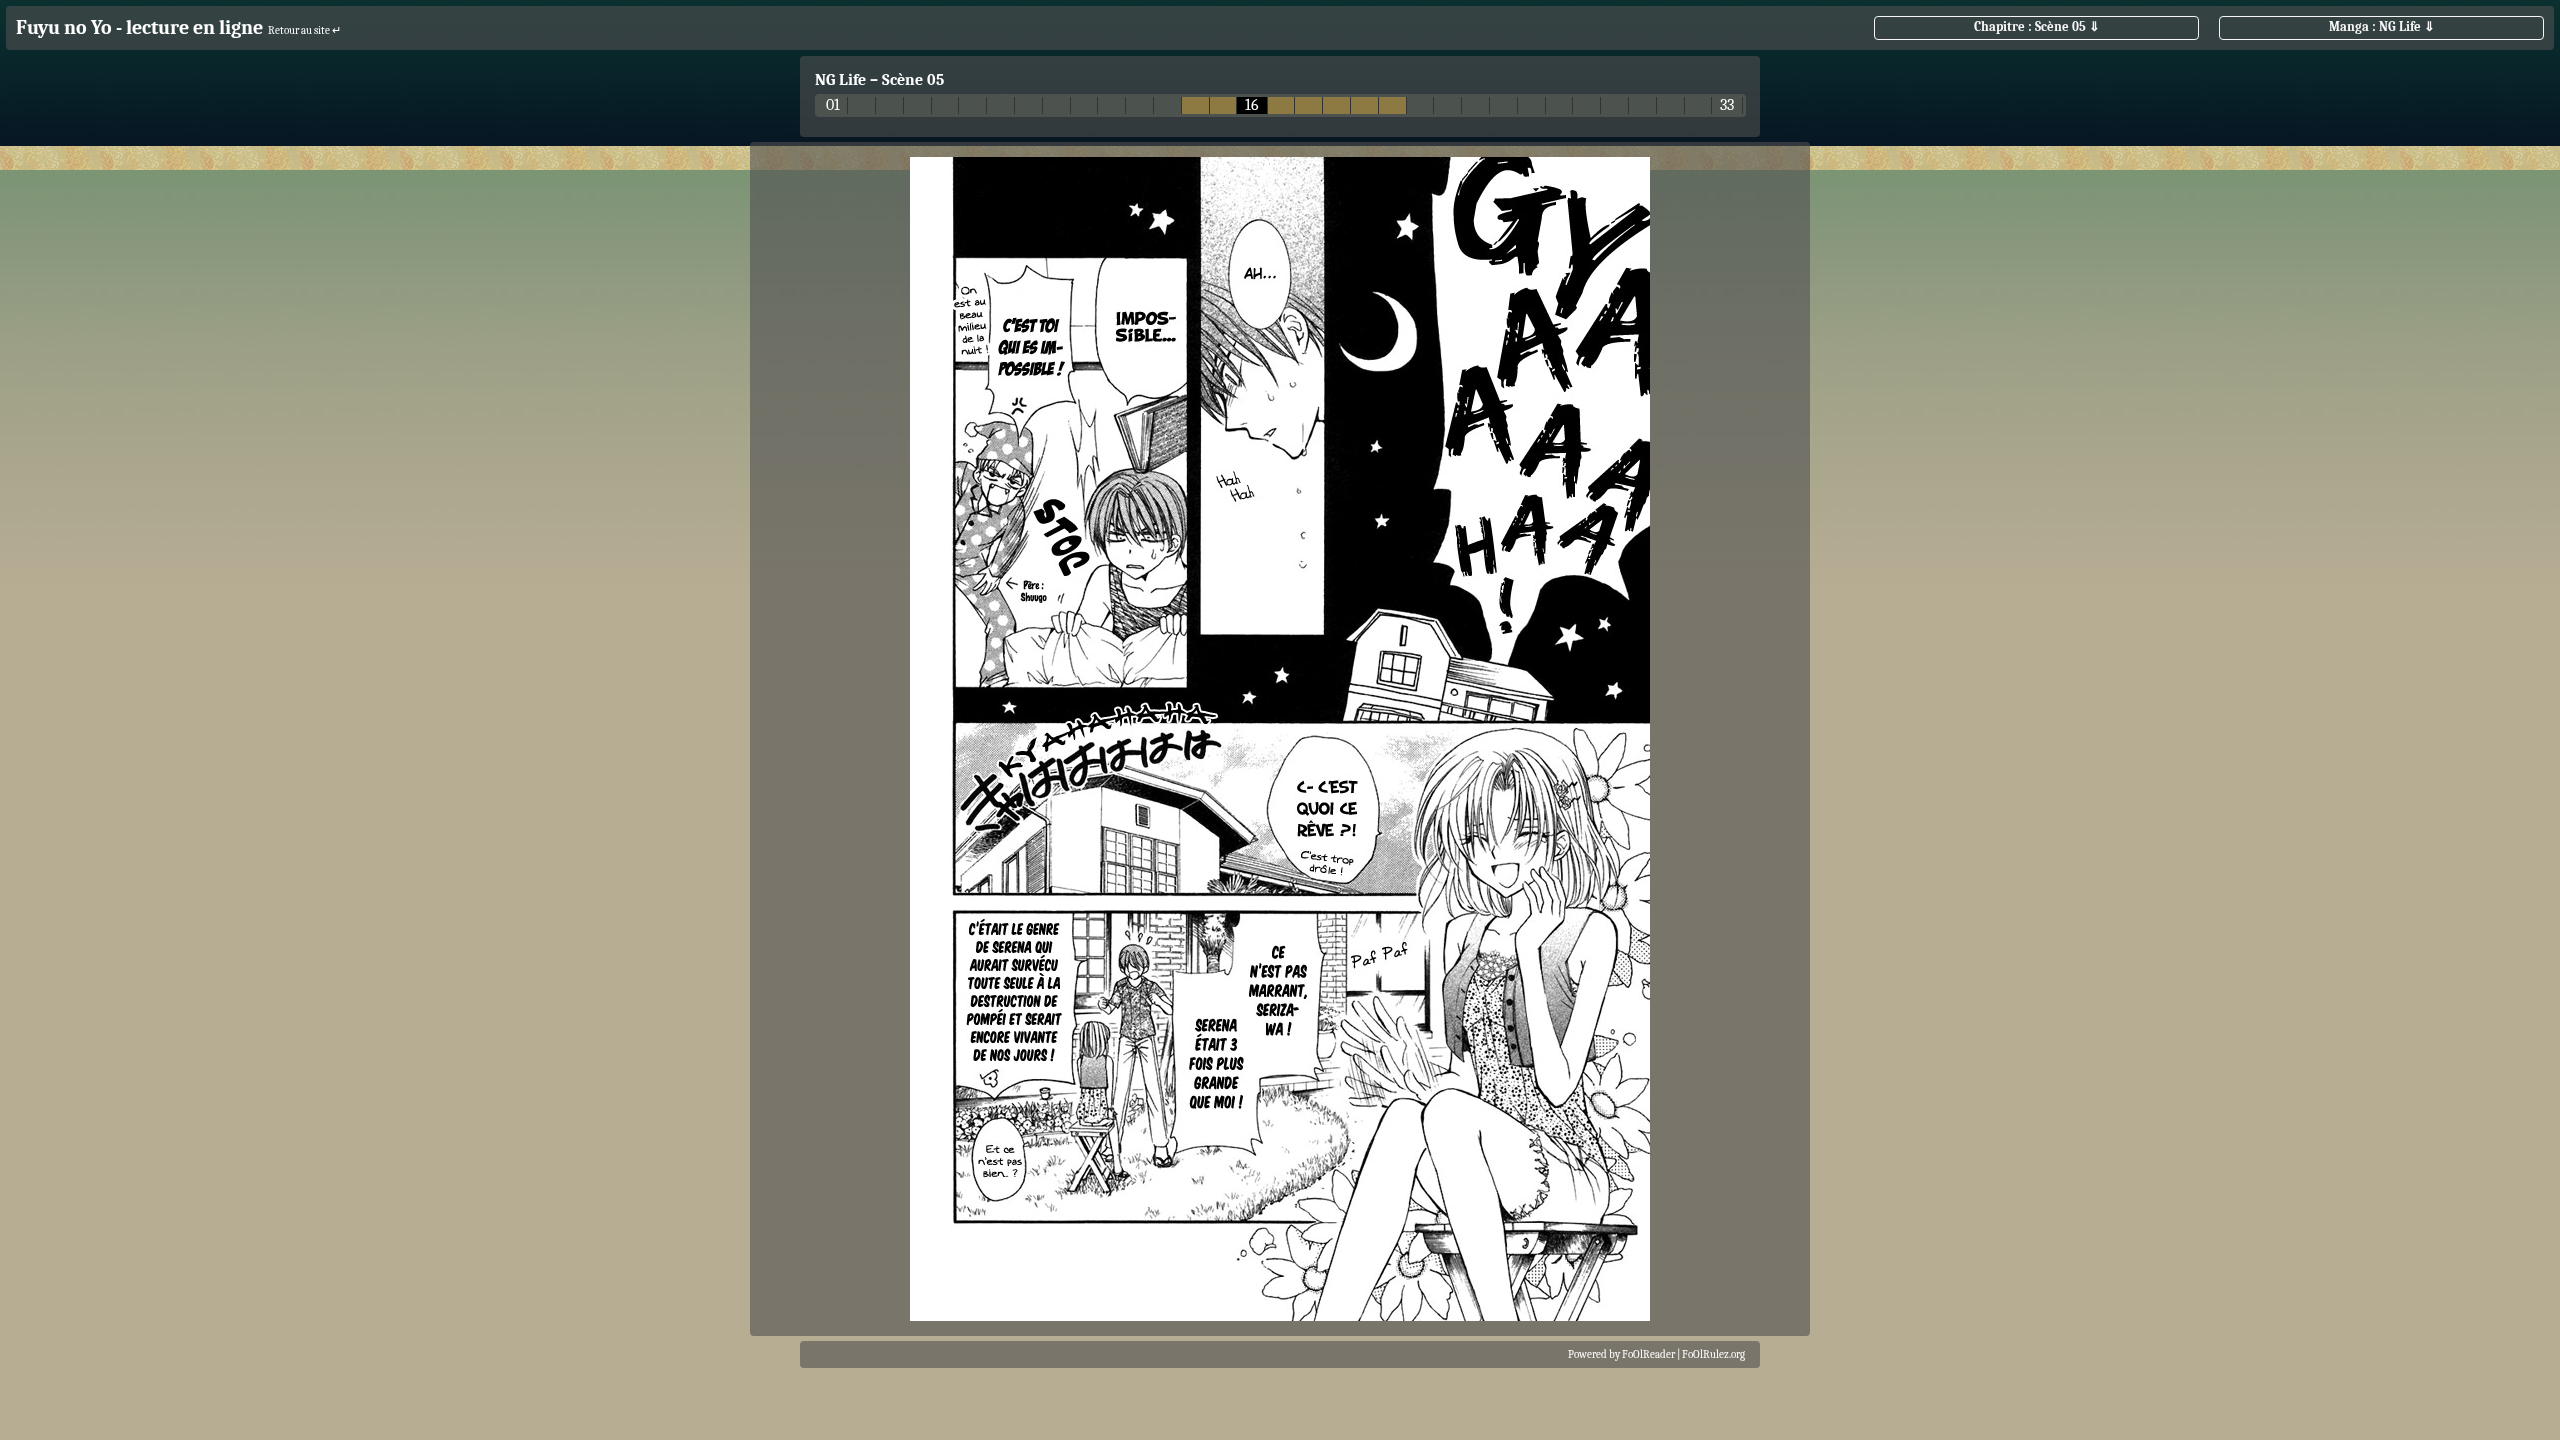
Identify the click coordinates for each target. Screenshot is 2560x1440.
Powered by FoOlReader (1621, 1354)
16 (1252, 105)
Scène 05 (913, 80)
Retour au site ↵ (304, 30)
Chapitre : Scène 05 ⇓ (2037, 26)
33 (1727, 105)
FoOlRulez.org (1713, 1354)
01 (833, 105)
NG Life (840, 80)
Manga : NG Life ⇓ (2382, 26)
